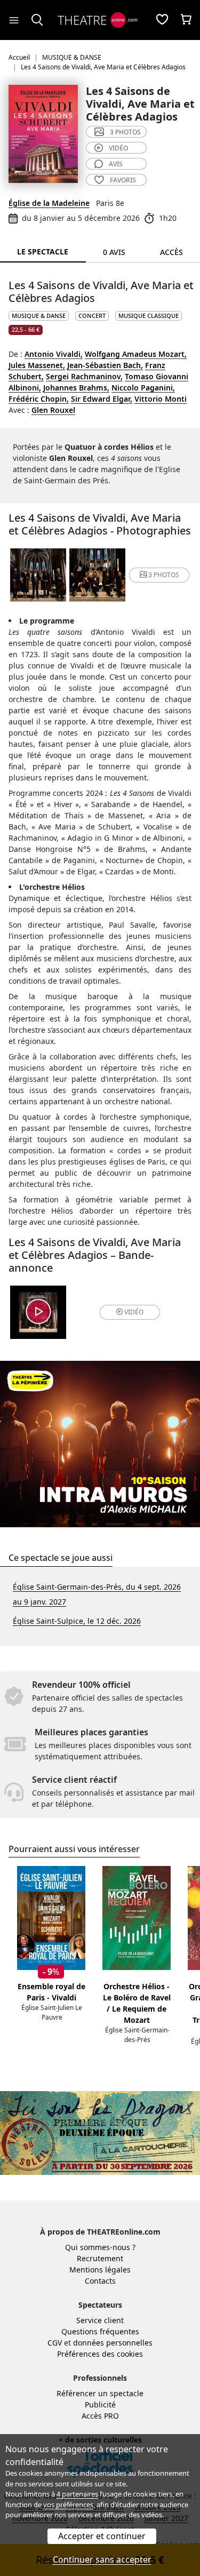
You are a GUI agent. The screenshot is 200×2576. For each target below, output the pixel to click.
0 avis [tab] (114, 252)
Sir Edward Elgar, (102, 399)
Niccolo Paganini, (143, 388)
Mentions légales (100, 2270)
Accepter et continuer (102, 2536)
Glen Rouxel (53, 410)
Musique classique (149, 316)
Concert (92, 316)
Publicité (100, 2404)
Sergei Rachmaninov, (84, 376)
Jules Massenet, (37, 365)
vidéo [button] (134, 1312)
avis (116, 164)
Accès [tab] (171, 252)
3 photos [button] (164, 575)
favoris (123, 180)
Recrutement (100, 2258)
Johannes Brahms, (76, 388)
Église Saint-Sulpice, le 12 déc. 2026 (77, 1621)
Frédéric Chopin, (39, 399)
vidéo (118, 148)
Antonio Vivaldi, (54, 354)
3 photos (125, 132)
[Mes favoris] (162, 20)
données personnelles (113, 2343)
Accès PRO (100, 2416)
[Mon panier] (186, 20)
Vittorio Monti (161, 399)
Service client (100, 2320)
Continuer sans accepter (102, 2559)
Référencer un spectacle (100, 2393)
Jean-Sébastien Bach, (105, 365)
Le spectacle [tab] (43, 252)
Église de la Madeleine (49, 203)
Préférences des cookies (100, 2354)
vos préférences (68, 2505)
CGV (55, 2343)
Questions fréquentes (100, 2331)
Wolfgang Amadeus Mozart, (136, 354)
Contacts (100, 2281)
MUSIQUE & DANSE (39, 316)
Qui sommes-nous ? (100, 2247)
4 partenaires (77, 2494)
